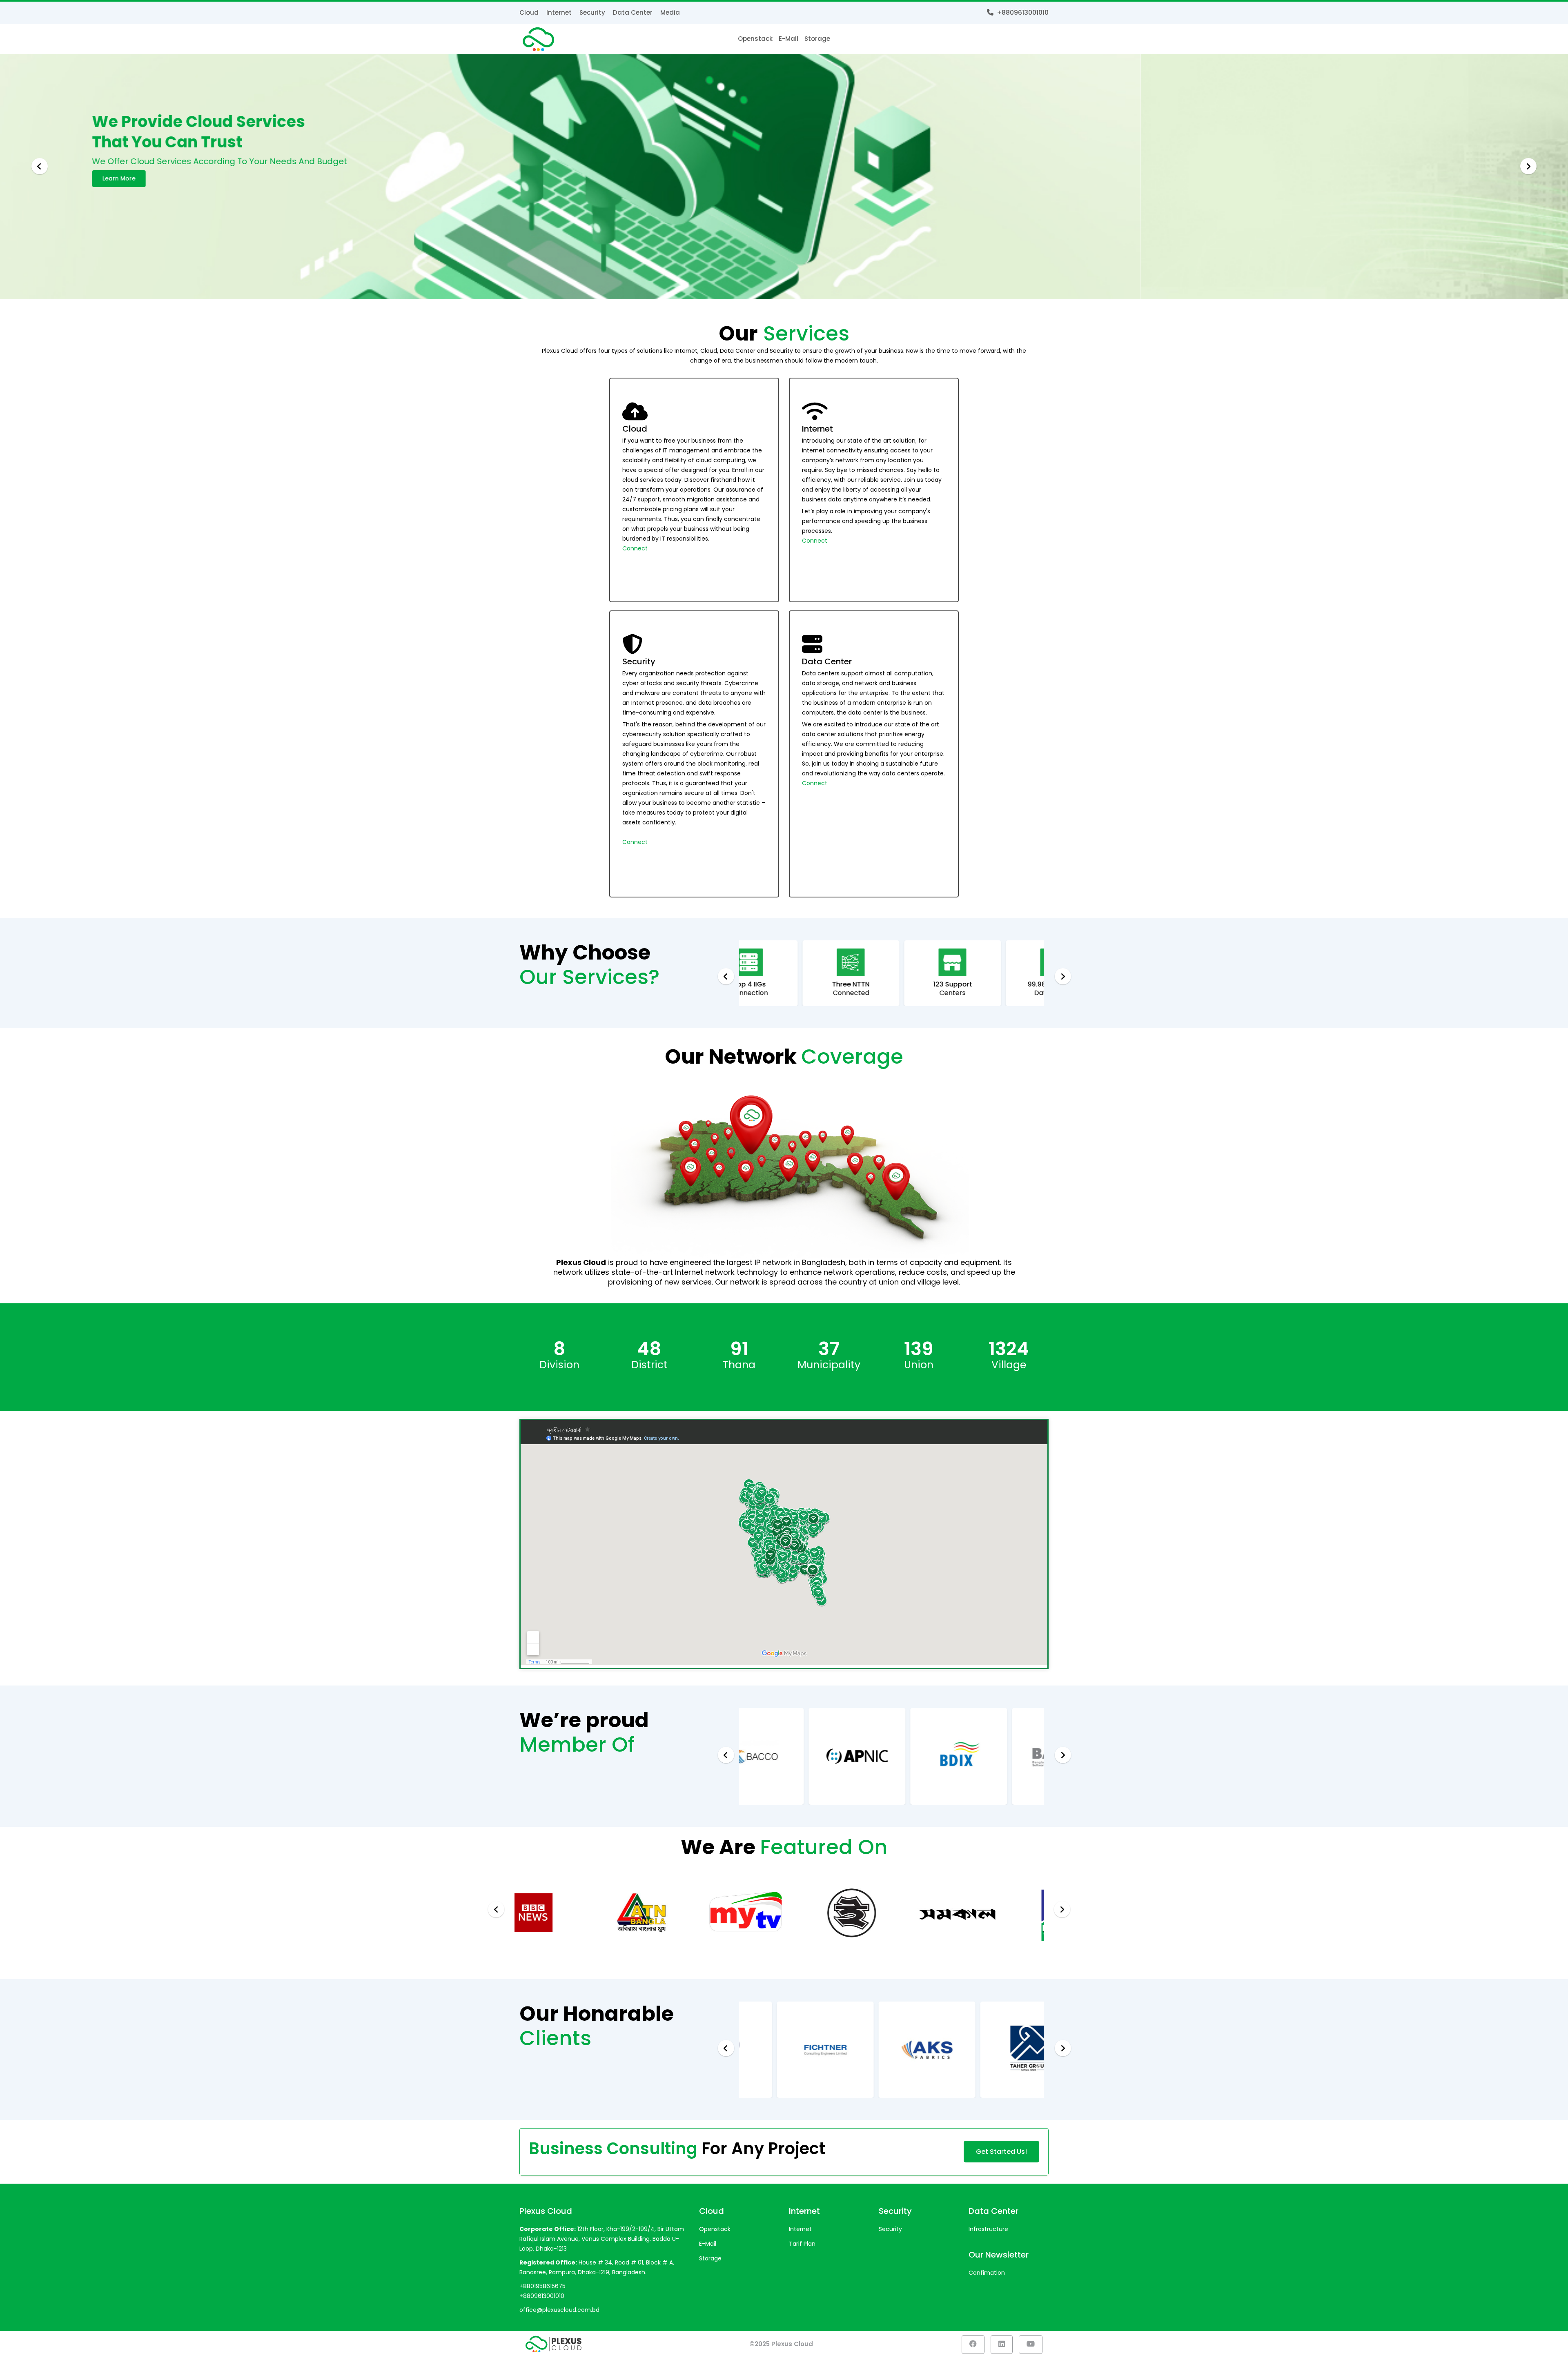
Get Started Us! (1001, 2152)
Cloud (529, 12)
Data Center (633, 12)
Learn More (546, 178)
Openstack (755, 39)
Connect (635, 548)
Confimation (987, 2273)
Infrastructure (988, 2229)
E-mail (788, 39)
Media (670, 12)
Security (592, 12)
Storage (817, 39)
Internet (559, 12)
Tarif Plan (802, 2244)
